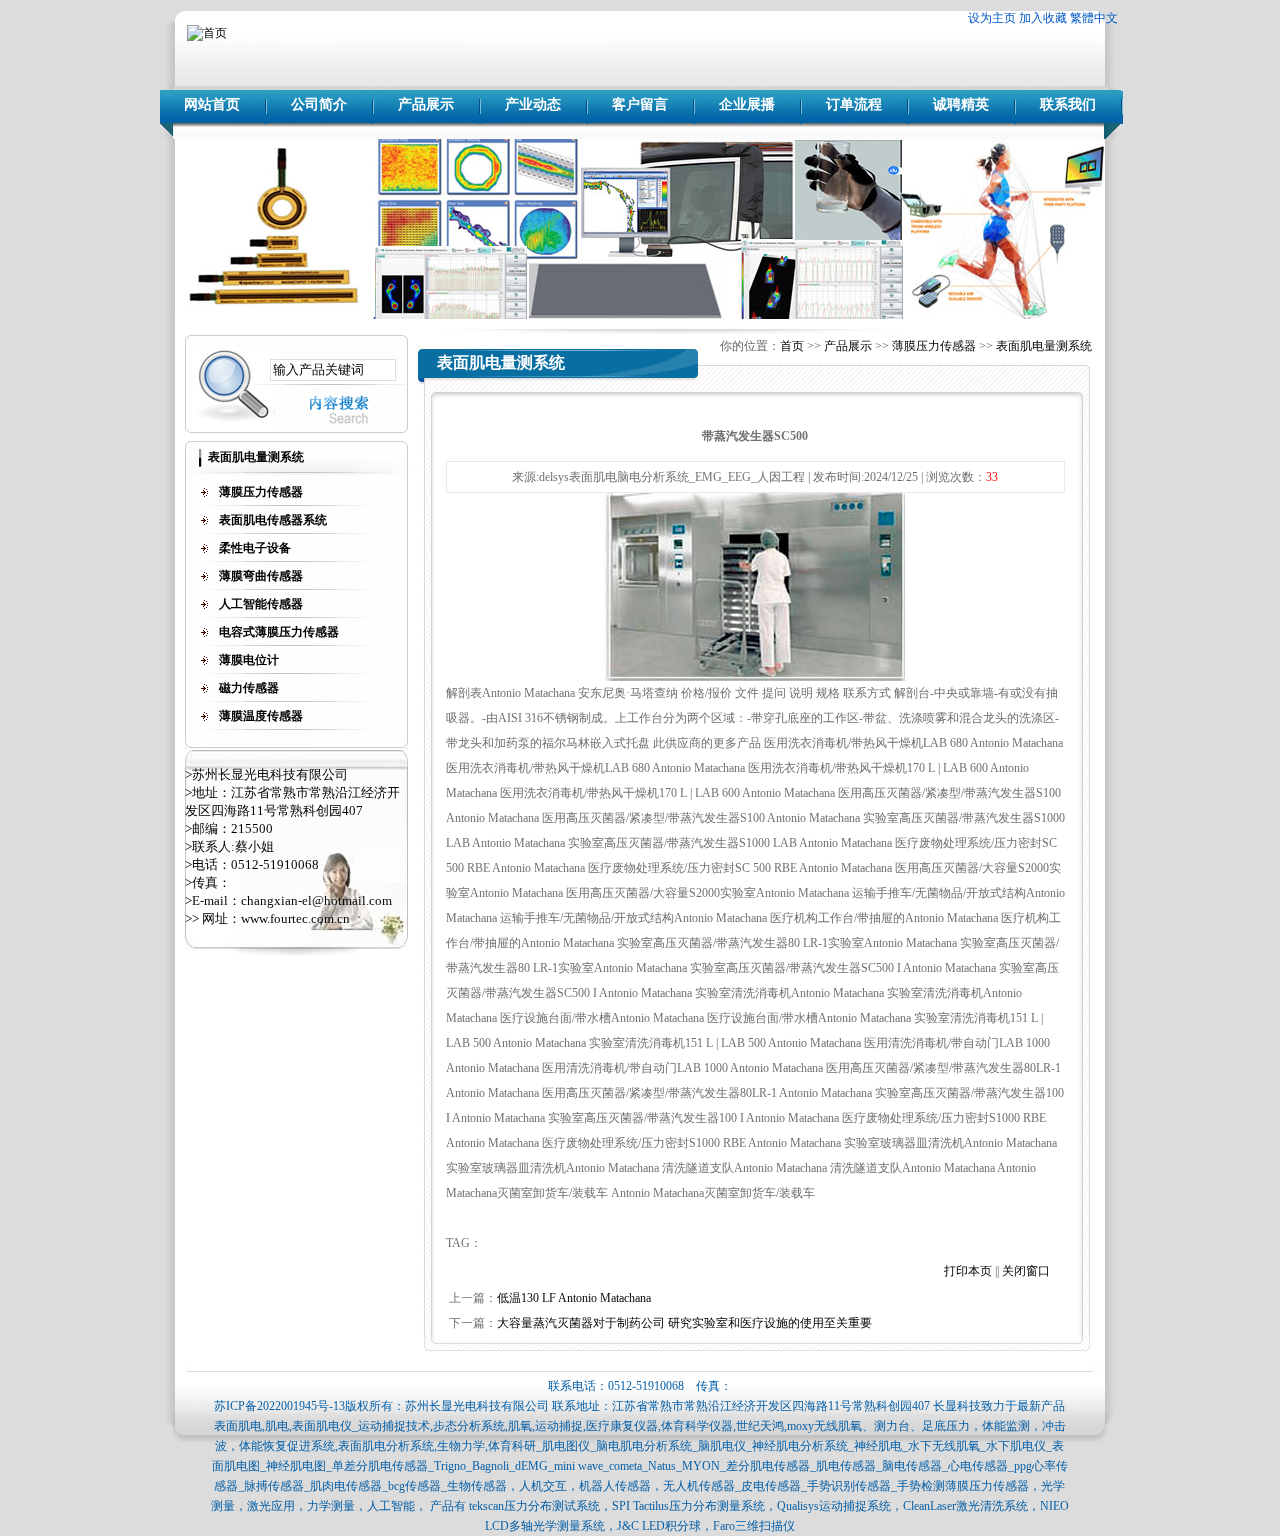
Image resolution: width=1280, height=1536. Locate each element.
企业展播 (747, 104)
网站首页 (212, 104)
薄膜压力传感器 (934, 346)
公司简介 (319, 104)
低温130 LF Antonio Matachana (574, 1298)
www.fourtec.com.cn (295, 918)
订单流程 (854, 104)
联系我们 (1068, 104)
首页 (792, 346)
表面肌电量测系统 (1044, 346)
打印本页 (968, 1271)
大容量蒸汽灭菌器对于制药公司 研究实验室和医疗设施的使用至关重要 (684, 1323)
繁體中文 (1094, 18)
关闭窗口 (1026, 1271)
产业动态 (533, 104)
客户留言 (640, 104)
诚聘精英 (961, 104)
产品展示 (426, 104)
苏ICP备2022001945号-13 (279, 1406)
